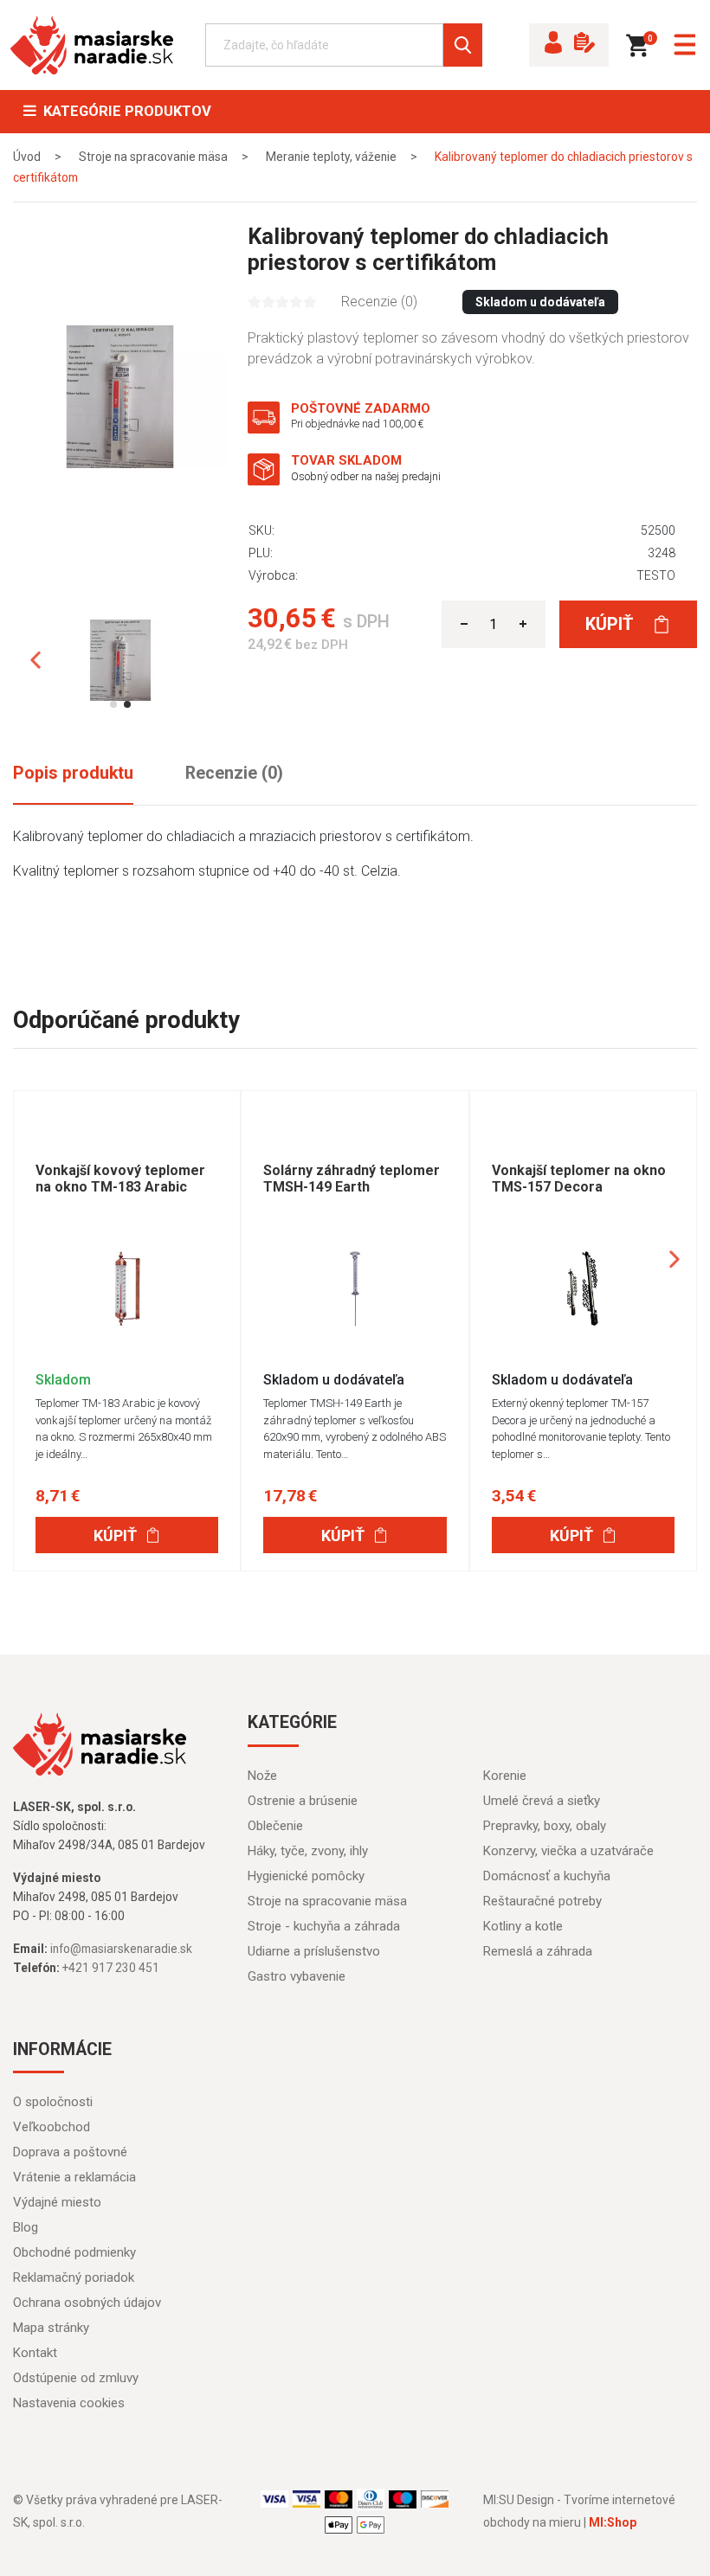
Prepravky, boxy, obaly (545, 1826)
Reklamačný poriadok (74, 2277)
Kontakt (35, 2353)
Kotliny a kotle (523, 1926)
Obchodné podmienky (74, 2252)
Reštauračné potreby (542, 1901)
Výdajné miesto (57, 2202)
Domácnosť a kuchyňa (547, 1876)
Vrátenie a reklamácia (74, 2177)
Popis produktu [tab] (73, 773)
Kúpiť (611, 624)
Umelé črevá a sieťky (542, 1801)
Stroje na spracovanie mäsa (327, 1901)
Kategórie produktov (124, 111)
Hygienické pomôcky (306, 1876)
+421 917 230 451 (111, 1968)
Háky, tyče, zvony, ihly (308, 1851)
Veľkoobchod (52, 2127)
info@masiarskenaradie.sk (121, 1949)
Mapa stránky (51, 2328)
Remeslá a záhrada (538, 1951)
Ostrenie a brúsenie (303, 1801)
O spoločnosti (53, 2102)
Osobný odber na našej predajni (366, 476)
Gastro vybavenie (297, 1976)
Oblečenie (275, 1826)
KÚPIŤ (115, 1535)
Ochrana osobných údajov (87, 2303)
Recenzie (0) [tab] (234, 773)
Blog (26, 2227)
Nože (262, 1776)
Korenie (505, 1776)
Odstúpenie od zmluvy (76, 2378)
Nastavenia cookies (69, 2403)
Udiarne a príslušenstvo (314, 1951)
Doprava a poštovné (70, 2152)
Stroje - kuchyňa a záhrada (324, 1926)
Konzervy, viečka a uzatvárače (568, 1851)
